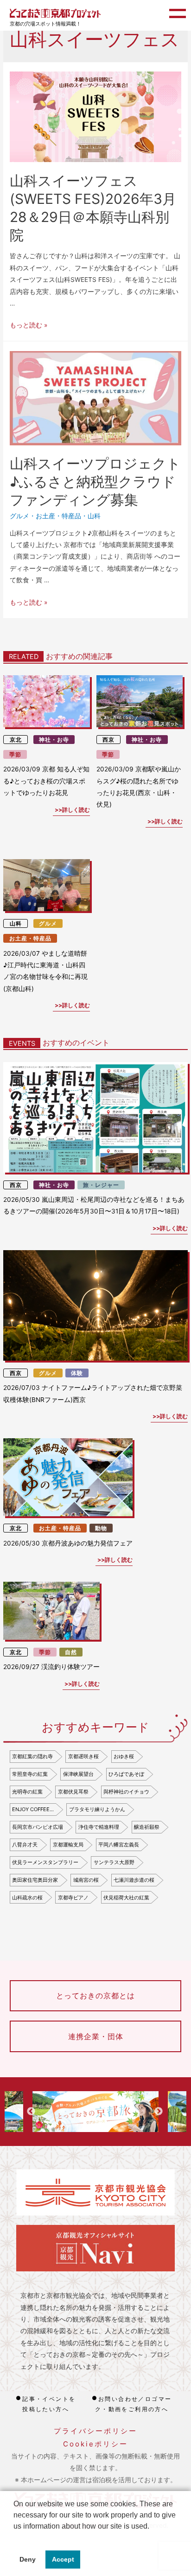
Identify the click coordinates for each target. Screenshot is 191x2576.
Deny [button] (28, 2559)
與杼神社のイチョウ (126, 1792)
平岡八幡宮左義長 (119, 1845)
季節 (15, 754)
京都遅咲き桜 (83, 1756)
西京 (108, 740)
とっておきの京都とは (95, 1996)
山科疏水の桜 (27, 1898)
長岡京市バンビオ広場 (38, 1827)
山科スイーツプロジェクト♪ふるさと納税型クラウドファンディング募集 (95, 482)
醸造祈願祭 (147, 1827)
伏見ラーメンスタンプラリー (45, 1862)
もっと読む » (29, 325)
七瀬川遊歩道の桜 (134, 1880)
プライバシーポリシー (95, 2431)
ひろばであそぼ (126, 1774)
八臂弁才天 (25, 1845)
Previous (31, 2112)
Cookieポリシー (95, 2444)
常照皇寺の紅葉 (30, 1774)
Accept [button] (63, 2559)
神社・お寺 (54, 740)
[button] (15, 2538)
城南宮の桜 (86, 1880)
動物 (101, 1528)
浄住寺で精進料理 (99, 1827)
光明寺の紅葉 (27, 1792)
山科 (94, 516)
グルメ (19, 516)
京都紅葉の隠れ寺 (32, 1756)
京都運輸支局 (68, 1845)
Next (159, 2112)
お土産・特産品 (58, 516)
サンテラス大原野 (114, 1862)
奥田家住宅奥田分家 (35, 1880)
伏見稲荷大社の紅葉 (126, 1898)
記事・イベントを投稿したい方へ (49, 2404)
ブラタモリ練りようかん (97, 1809)
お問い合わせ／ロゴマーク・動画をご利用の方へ (134, 2404)
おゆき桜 (124, 1756)
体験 (77, 1373)
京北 (16, 740)
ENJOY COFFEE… (33, 1809)
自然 (71, 1652)
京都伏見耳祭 (73, 1792)
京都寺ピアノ (73, 1898)
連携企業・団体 (96, 2036)
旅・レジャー (101, 1185)
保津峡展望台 (78, 1774)
